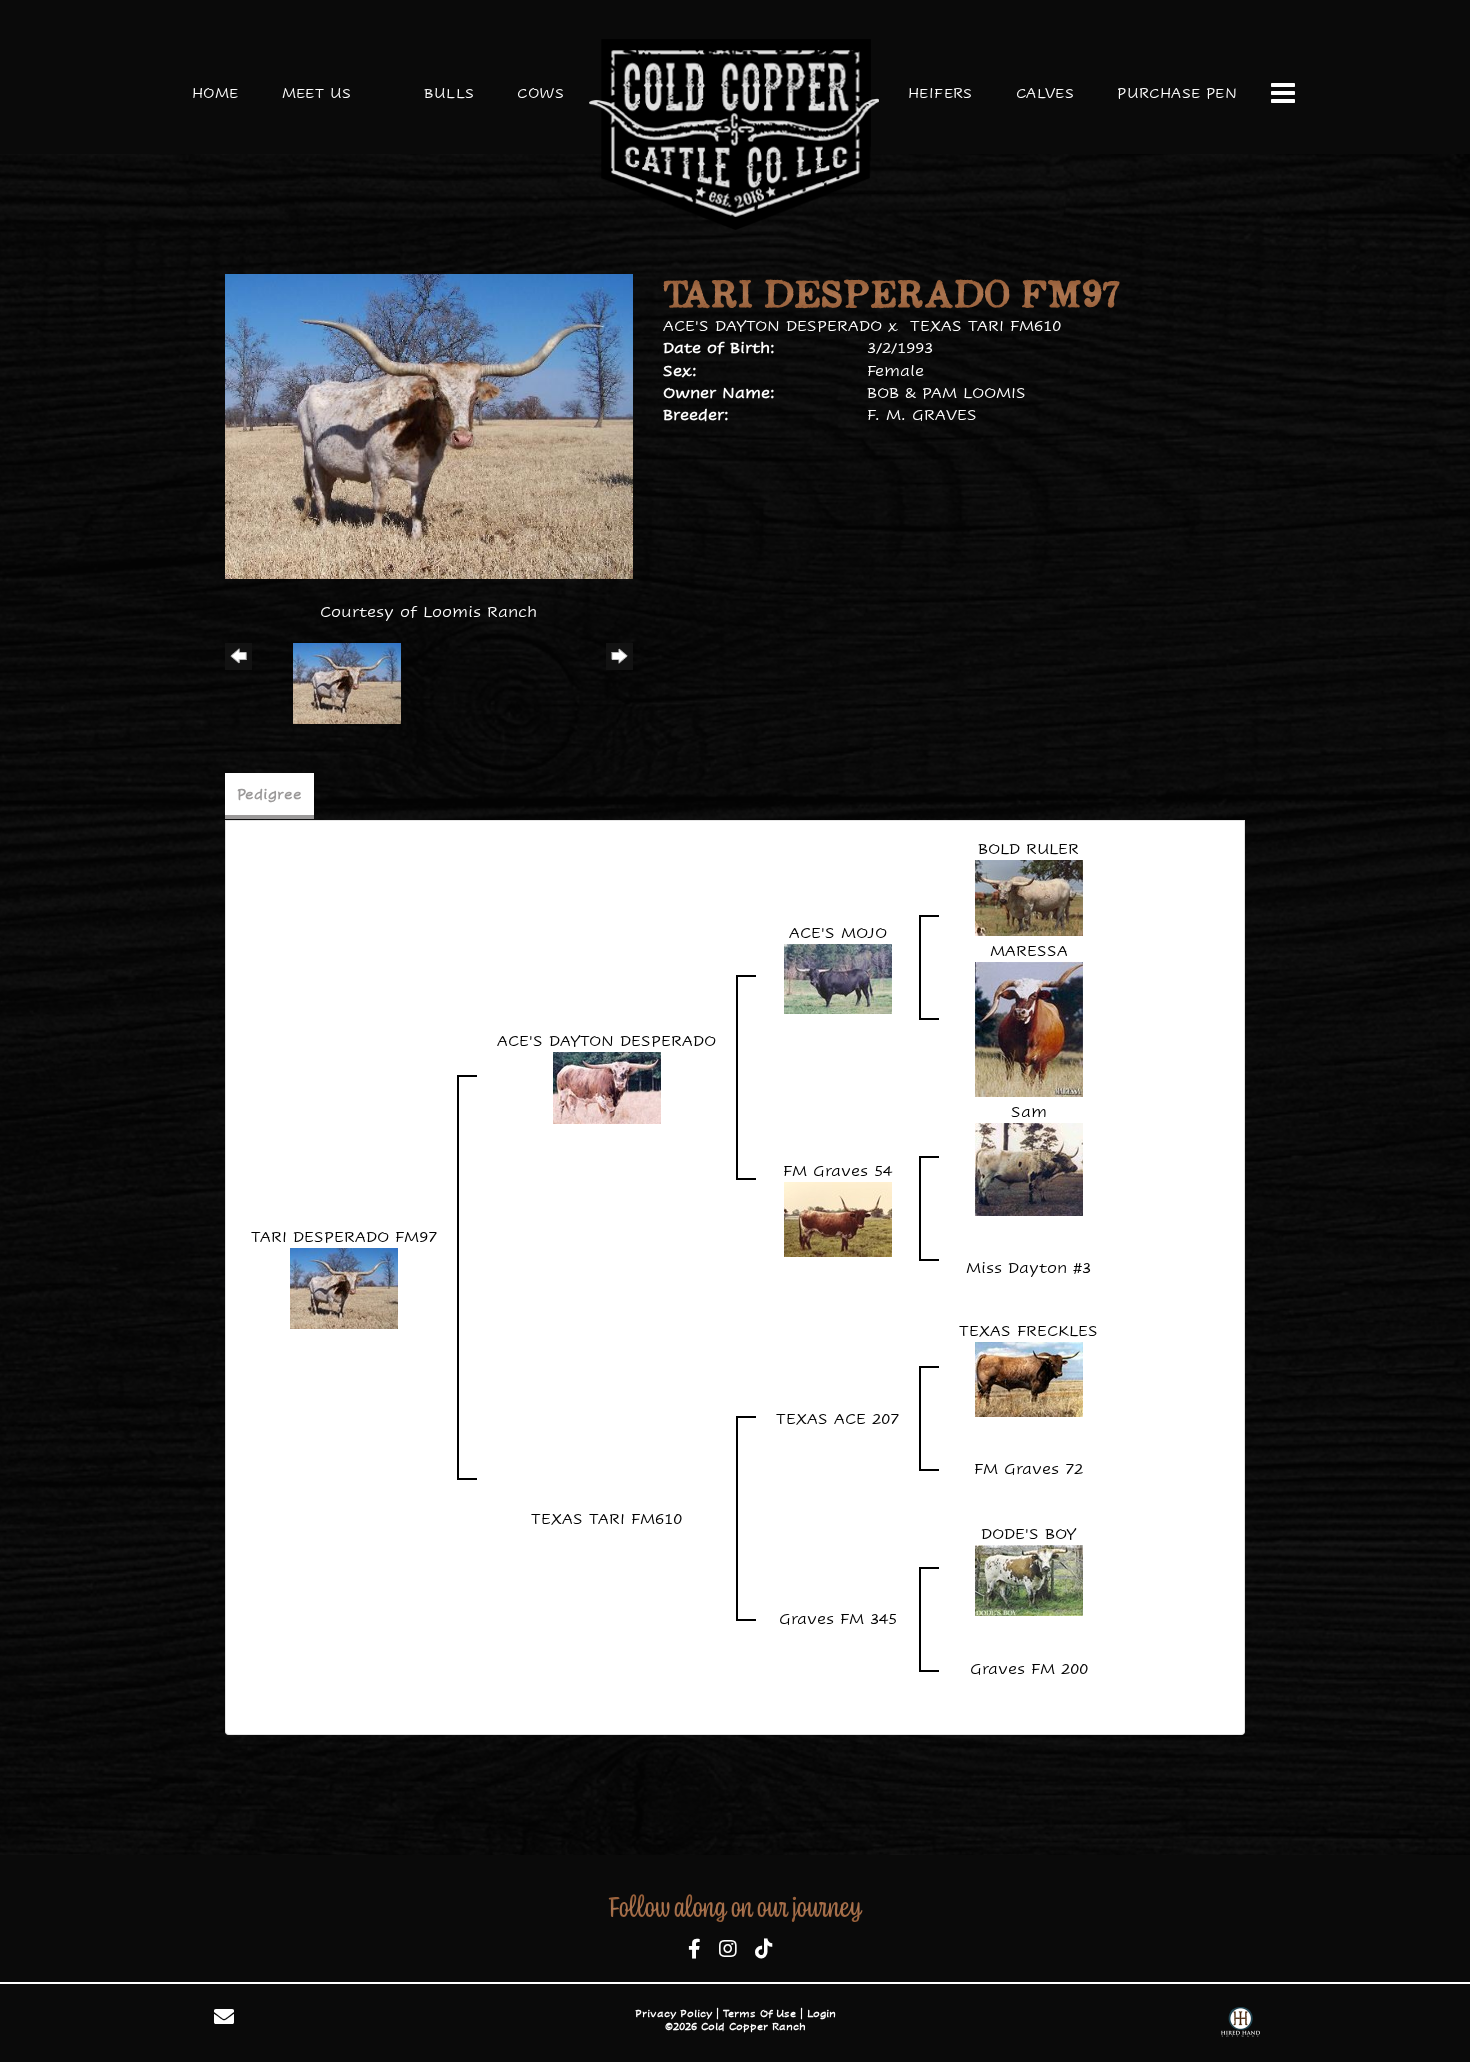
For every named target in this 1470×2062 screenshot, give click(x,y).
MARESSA (1029, 950)
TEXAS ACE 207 (837, 1418)
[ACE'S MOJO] (838, 977)
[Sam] (1029, 1168)
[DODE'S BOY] (1029, 1578)
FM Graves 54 (837, 1170)
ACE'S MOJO (838, 932)
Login (821, 2013)
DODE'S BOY (1028, 1533)
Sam (1029, 1111)
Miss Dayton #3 (1028, 1267)
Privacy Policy (673, 2013)
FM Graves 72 (1028, 1468)
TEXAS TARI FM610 (985, 325)
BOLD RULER (1028, 848)
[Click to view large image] (429, 424)
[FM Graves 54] (838, 1218)
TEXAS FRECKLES (1028, 1330)
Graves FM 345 (838, 1618)
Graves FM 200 (1029, 1668)
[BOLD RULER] (1029, 896)
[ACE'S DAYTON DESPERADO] (607, 1086)
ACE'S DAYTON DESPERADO (772, 325)
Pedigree (269, 794)
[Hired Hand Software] (1240, 2024)
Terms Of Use (759, 2013)
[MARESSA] (1029, 1028)
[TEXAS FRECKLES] (1029, 1378)
